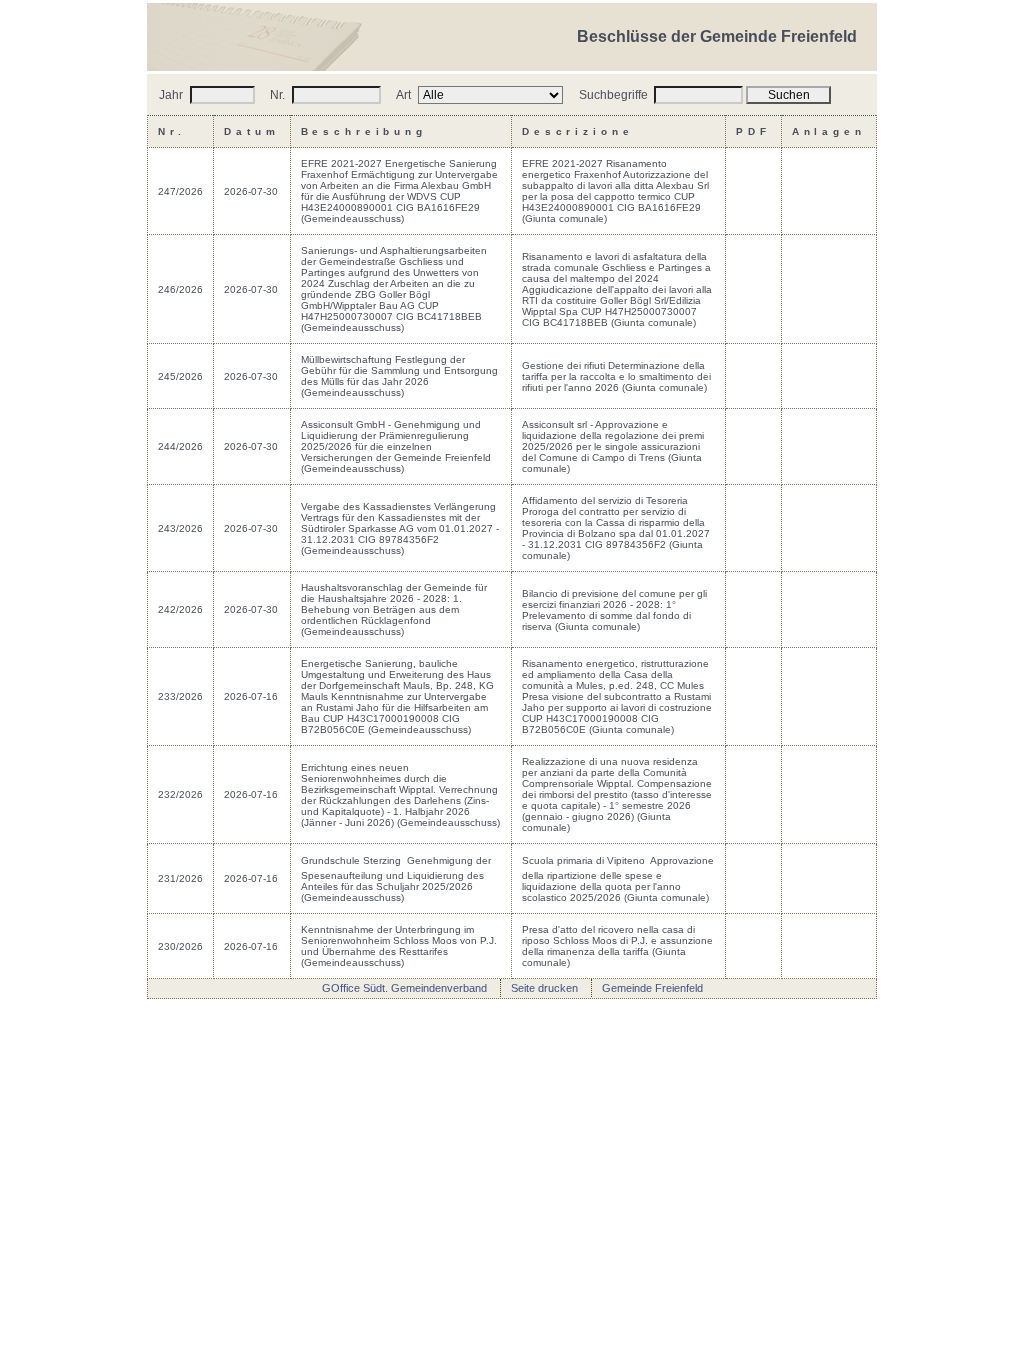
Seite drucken (544, 988)
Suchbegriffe (615, 95)
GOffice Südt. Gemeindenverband (404, 988)
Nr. (279, 95)
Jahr (172, 95)
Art (405, 95)
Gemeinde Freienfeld (652, 988)
